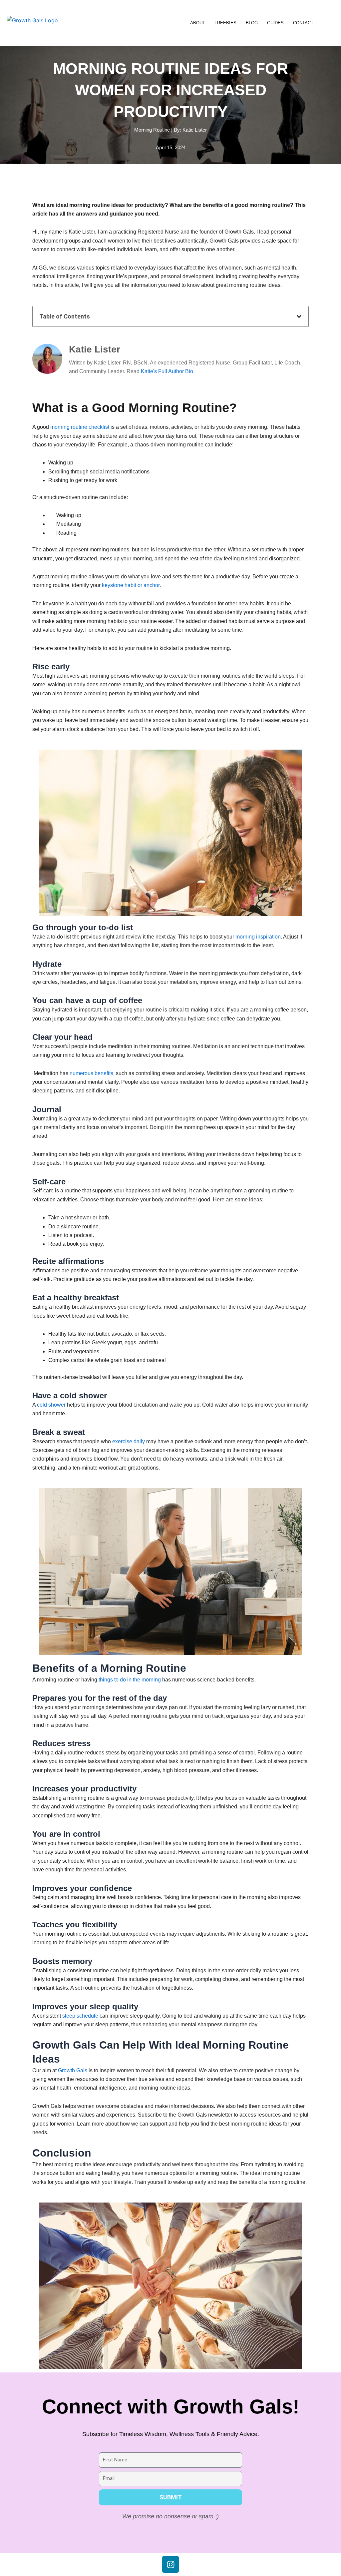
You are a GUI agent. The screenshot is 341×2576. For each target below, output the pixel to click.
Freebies (225, 23)
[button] (299, 317)
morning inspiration (258, 937)
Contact (303, 23)
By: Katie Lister (190, 130)
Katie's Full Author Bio (167, 371)
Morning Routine (152, 130)
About (198, 23)
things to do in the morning (130, 1680)
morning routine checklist (80, 427)
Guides (275, 23)
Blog (252, 23)
